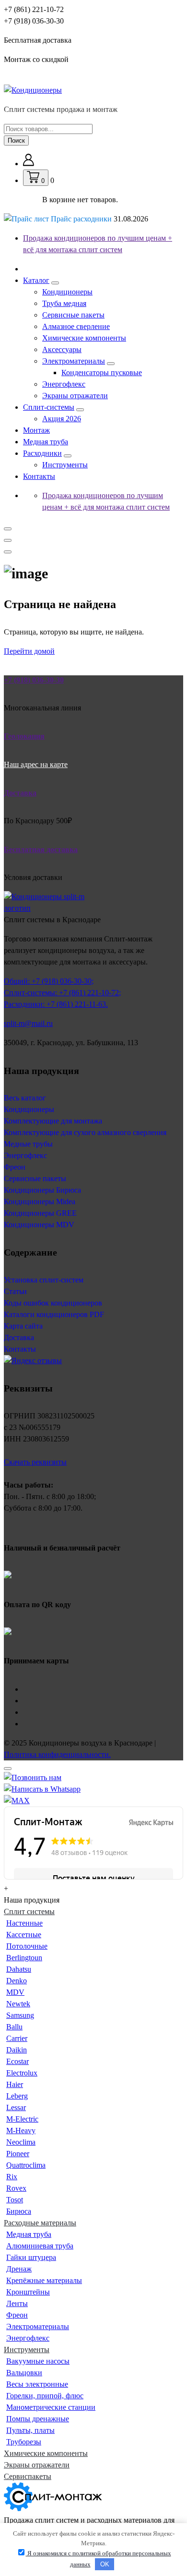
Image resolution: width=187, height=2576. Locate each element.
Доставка (19, 1337)
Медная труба (46, 442)
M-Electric (22, 2119)
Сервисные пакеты (73, 315)
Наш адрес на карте (36, 764)
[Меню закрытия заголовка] (8, 540)
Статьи (15, 1291)
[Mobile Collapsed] (55, 283)
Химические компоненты (84, 338)
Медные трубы (28, 1144)
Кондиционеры (67, 292)
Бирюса (19, 2211)
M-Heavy (21, 2130)
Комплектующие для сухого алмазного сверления (85, 1132)
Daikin (17, 2050)
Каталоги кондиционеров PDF (54, 1314)
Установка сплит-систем (44, 1280)
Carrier (17, 2038)
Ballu (14, 2027)
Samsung (20, 2015)
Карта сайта (23, 1326)
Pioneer (18, 2154)
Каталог (36, 280)
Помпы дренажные (38, 2419)
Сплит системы (29, 1911)
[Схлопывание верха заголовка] (8, 552)
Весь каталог (25, 1098)
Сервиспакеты (28, 2476)
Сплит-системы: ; (62, 993)
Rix (12, 2177)
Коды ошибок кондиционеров (53, 1303)
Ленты (17, 2303)
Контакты (39, 476)
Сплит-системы (49, 407)
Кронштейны (28, 2292)
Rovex (16, 2188)
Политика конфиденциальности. (57, 1754)
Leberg (17, 2096)
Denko (17, 1981)
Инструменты (65, 465)
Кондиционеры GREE (40, 1213)
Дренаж (19, 2269)
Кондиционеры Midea (40, 1202)
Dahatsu (19, 1969)
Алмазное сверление (76, 326)
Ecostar (18, 2061)
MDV (15, 1992)
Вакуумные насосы (38, 2361)
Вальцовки (24, 2373)
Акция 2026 (62, 419)
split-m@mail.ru (28, 1023)
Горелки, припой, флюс (45, 2396)
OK (105, 2564)
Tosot (15, 2200)
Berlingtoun (24, 1958)
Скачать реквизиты (35, 1462)
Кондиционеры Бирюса (42, 1190)
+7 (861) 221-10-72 (34, 9)
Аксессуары (62, 349)
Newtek (18, 2004)
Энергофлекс (64, 384)
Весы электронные (37, 2384)
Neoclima (21, 2142)
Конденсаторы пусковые (102, 372)
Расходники (42, 453)
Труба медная (64, 303)
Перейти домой (29, 651)
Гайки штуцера (31, 2257)
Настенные (24, 1923)
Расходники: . (56, 1004)
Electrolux (22, 2073)
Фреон (15, 1167)
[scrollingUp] (8, 1769)
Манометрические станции (51, 2407)
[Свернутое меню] (8, 529)
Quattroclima (26, 2165)
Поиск (16, 140)
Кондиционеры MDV (39, 1225)
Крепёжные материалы (44, 2280)
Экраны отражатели (75, 396)
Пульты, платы (30, 2430)
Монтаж (36, 430)
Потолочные (27, 1946)
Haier (15, 2084)
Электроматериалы (74, 361)
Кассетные (24, 1935)
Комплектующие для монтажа (53, 1121)
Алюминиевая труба (40, 2246)
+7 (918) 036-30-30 (34, 21)
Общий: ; (49, 981)
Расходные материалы (40, 2223)
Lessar (16, 2107)
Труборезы (24, 2442)
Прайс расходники (99, 219)
